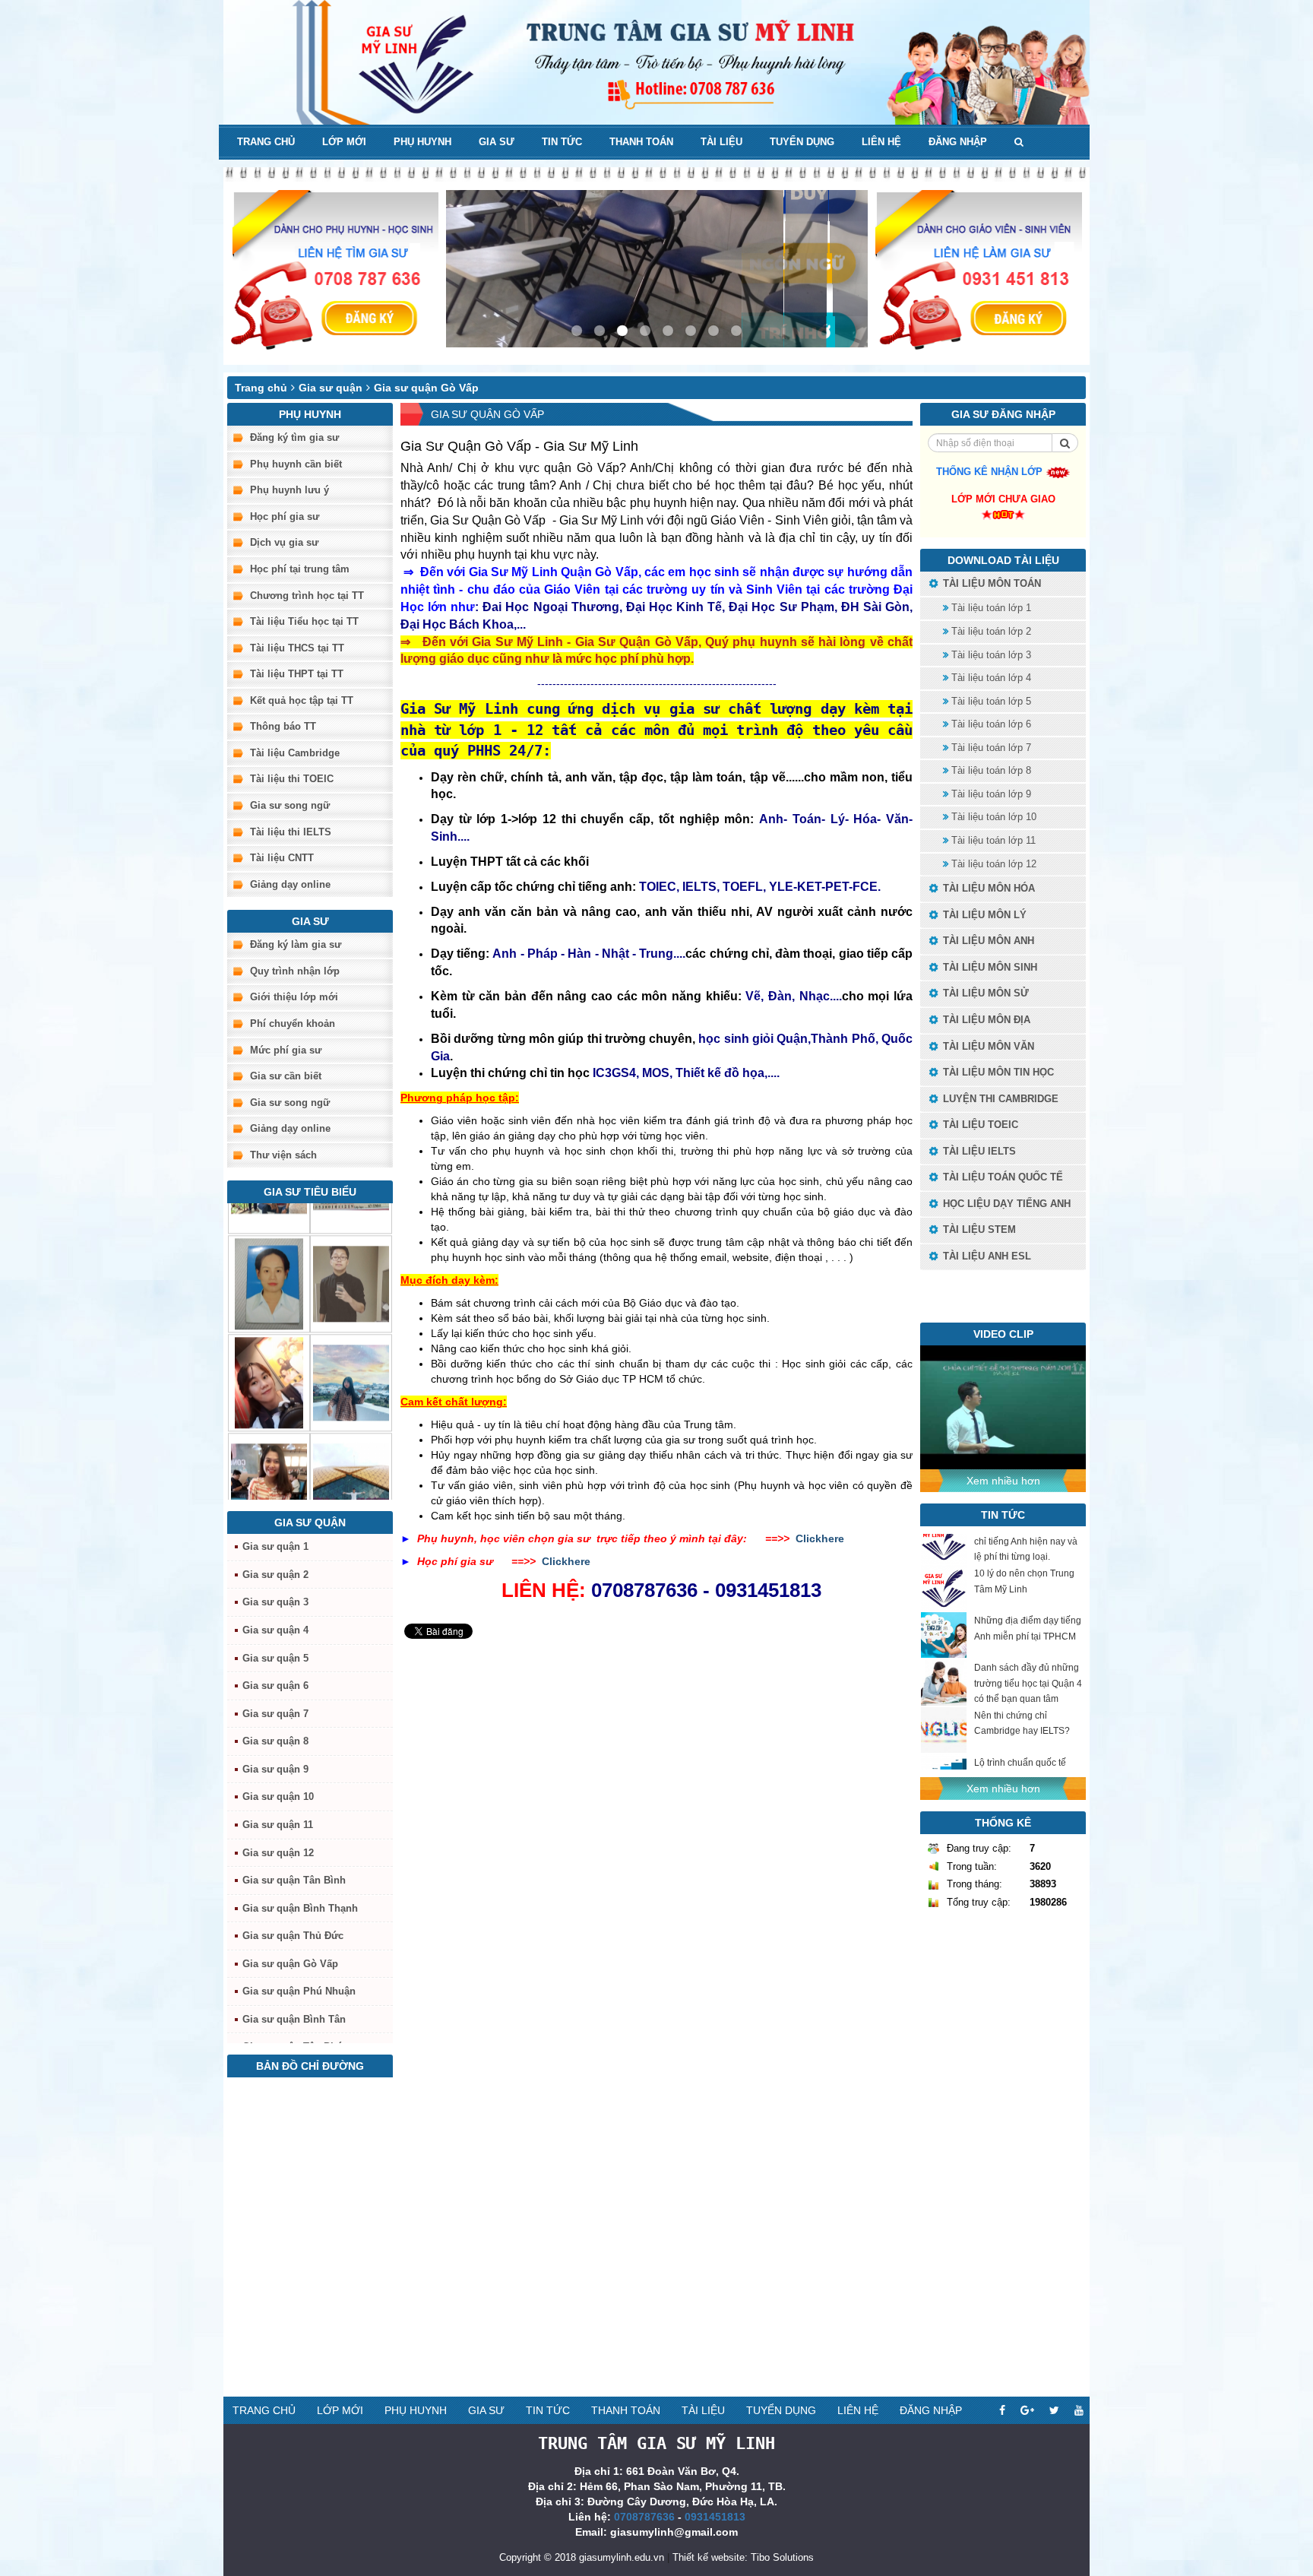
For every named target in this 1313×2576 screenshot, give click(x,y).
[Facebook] (1002, 2410)
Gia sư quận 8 (275, 1741)
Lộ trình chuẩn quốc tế (1020, 1733)
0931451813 (715, 2517)
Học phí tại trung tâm (300, 569)
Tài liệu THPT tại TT (297, 674)
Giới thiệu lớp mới (294, 997)
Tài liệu (721, 142)
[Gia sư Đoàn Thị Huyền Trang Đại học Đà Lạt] (351, 1351)
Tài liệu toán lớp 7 (990, 748)
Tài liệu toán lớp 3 (990, 655)
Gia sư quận (331, 388)
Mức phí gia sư (286, 1050)
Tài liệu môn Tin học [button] (997, 1072)
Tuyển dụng (802, 142)
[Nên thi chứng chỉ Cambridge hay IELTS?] (944, 1700)
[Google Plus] (1027, 2410)
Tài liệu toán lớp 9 (990, 794)
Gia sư (497, 142)
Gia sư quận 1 (275, 1546)
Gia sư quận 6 (275, 1686)
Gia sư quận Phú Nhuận (299, 1991)
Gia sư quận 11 (278, 1825)
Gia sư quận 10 (278, 1797)
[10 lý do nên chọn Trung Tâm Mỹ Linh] (944, 1558)
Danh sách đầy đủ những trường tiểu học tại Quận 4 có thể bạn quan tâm (1028, 1653)
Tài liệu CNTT (282, 858)
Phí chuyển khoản (293, 1023)
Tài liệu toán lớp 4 (990, 678)
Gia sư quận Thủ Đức (293, 1936)
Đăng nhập (958, 142)
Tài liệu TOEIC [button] (979, 1125)
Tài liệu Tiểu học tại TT (304, 621)
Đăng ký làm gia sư (296, 944)
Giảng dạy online (290, 884)
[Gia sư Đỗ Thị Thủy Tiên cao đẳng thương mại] (269, 1351)
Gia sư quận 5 (275, 1658)
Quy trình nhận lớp (295, 971)
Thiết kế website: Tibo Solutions (743, 2557)
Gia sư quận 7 (275, 1714)
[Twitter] (1054, 2410)
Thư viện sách (283, 1155)
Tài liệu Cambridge (295, 753)
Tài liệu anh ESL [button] (986, 1256)
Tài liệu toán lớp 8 (990, 770)
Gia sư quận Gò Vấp (426, 388)
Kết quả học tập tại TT (302, 700)
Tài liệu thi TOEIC (292, 779)
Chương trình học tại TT (307, 596)
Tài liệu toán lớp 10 (992, 817)
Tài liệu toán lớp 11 (992, 840)
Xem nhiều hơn (1003, 1481)
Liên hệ (881, 142)
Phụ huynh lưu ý (289, 490)
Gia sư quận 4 (275, 1630)
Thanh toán (641, 142)
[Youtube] (1079, 2410)
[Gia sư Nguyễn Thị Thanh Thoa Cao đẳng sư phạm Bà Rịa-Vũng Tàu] (269, 1253)
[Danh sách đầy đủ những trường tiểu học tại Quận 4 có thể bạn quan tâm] (944, 1653)
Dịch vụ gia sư (284, 542)
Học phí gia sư (285, 516)
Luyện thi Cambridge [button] (999, 1099)
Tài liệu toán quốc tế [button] (1001, 1177)
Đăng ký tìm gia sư (294, 437)
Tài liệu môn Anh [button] (987, 941)
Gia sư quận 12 (278, 1853)
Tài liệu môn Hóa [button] (987, 888)
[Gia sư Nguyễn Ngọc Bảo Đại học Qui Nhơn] (351, 1450)
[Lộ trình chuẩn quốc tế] (944, 1747)
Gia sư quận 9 (275, 1769)
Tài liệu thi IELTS (291, 832)
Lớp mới (344, 142)
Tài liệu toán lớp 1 (990, 608)
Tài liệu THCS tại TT (297, 648)
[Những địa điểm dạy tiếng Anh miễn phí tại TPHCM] (944, 1605)
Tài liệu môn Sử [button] (984, 993)
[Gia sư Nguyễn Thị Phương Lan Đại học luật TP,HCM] (269, 1450)
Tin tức (562, 142)
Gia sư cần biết (286, 1076)
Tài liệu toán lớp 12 (992, 864)
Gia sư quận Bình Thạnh (300, 1908)
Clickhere (820, 1538)
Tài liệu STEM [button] (978, 1229)
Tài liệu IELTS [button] (978, 1151)
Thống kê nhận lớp (991, 472)
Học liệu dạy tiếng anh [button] (1005, 1204)
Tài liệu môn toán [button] (990, 583)
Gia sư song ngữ (290, 805)
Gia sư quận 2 (275, 1575)
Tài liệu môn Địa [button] (985, 1020)
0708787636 (644, 2517)
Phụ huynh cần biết (296, 464)
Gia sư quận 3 (275, 1602)
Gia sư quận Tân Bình (294, 1880)
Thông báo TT (283, 726)
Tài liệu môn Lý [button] (983, 915)
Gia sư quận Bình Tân (294, 2019)
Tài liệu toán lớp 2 (990, 631)
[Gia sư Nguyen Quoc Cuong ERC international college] (351, 1253)
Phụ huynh (422, 142)
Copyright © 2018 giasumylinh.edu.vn (582, 2557)
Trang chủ (266, 142)
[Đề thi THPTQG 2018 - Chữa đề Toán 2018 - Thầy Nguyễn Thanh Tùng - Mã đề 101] (1003, 1406)
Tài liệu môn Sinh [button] (989, 967)
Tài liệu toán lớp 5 (990, 701)
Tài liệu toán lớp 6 (990, 724)
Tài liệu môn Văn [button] (987, 1046)
